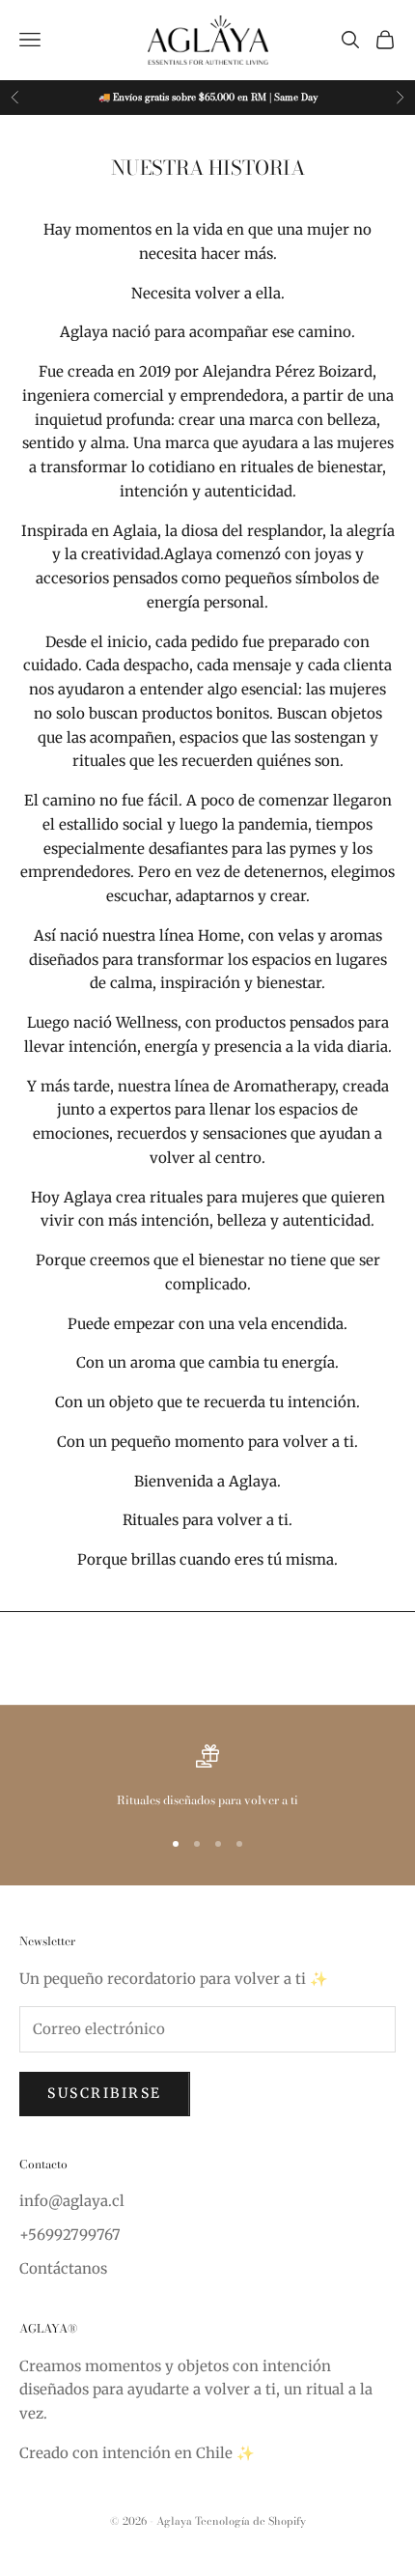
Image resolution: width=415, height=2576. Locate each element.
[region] (207, 1777)
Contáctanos (63, 2268)
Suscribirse (105, 2093)
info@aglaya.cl (72, 2201)
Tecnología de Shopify (250, 2521)
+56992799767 (70, 2235)
